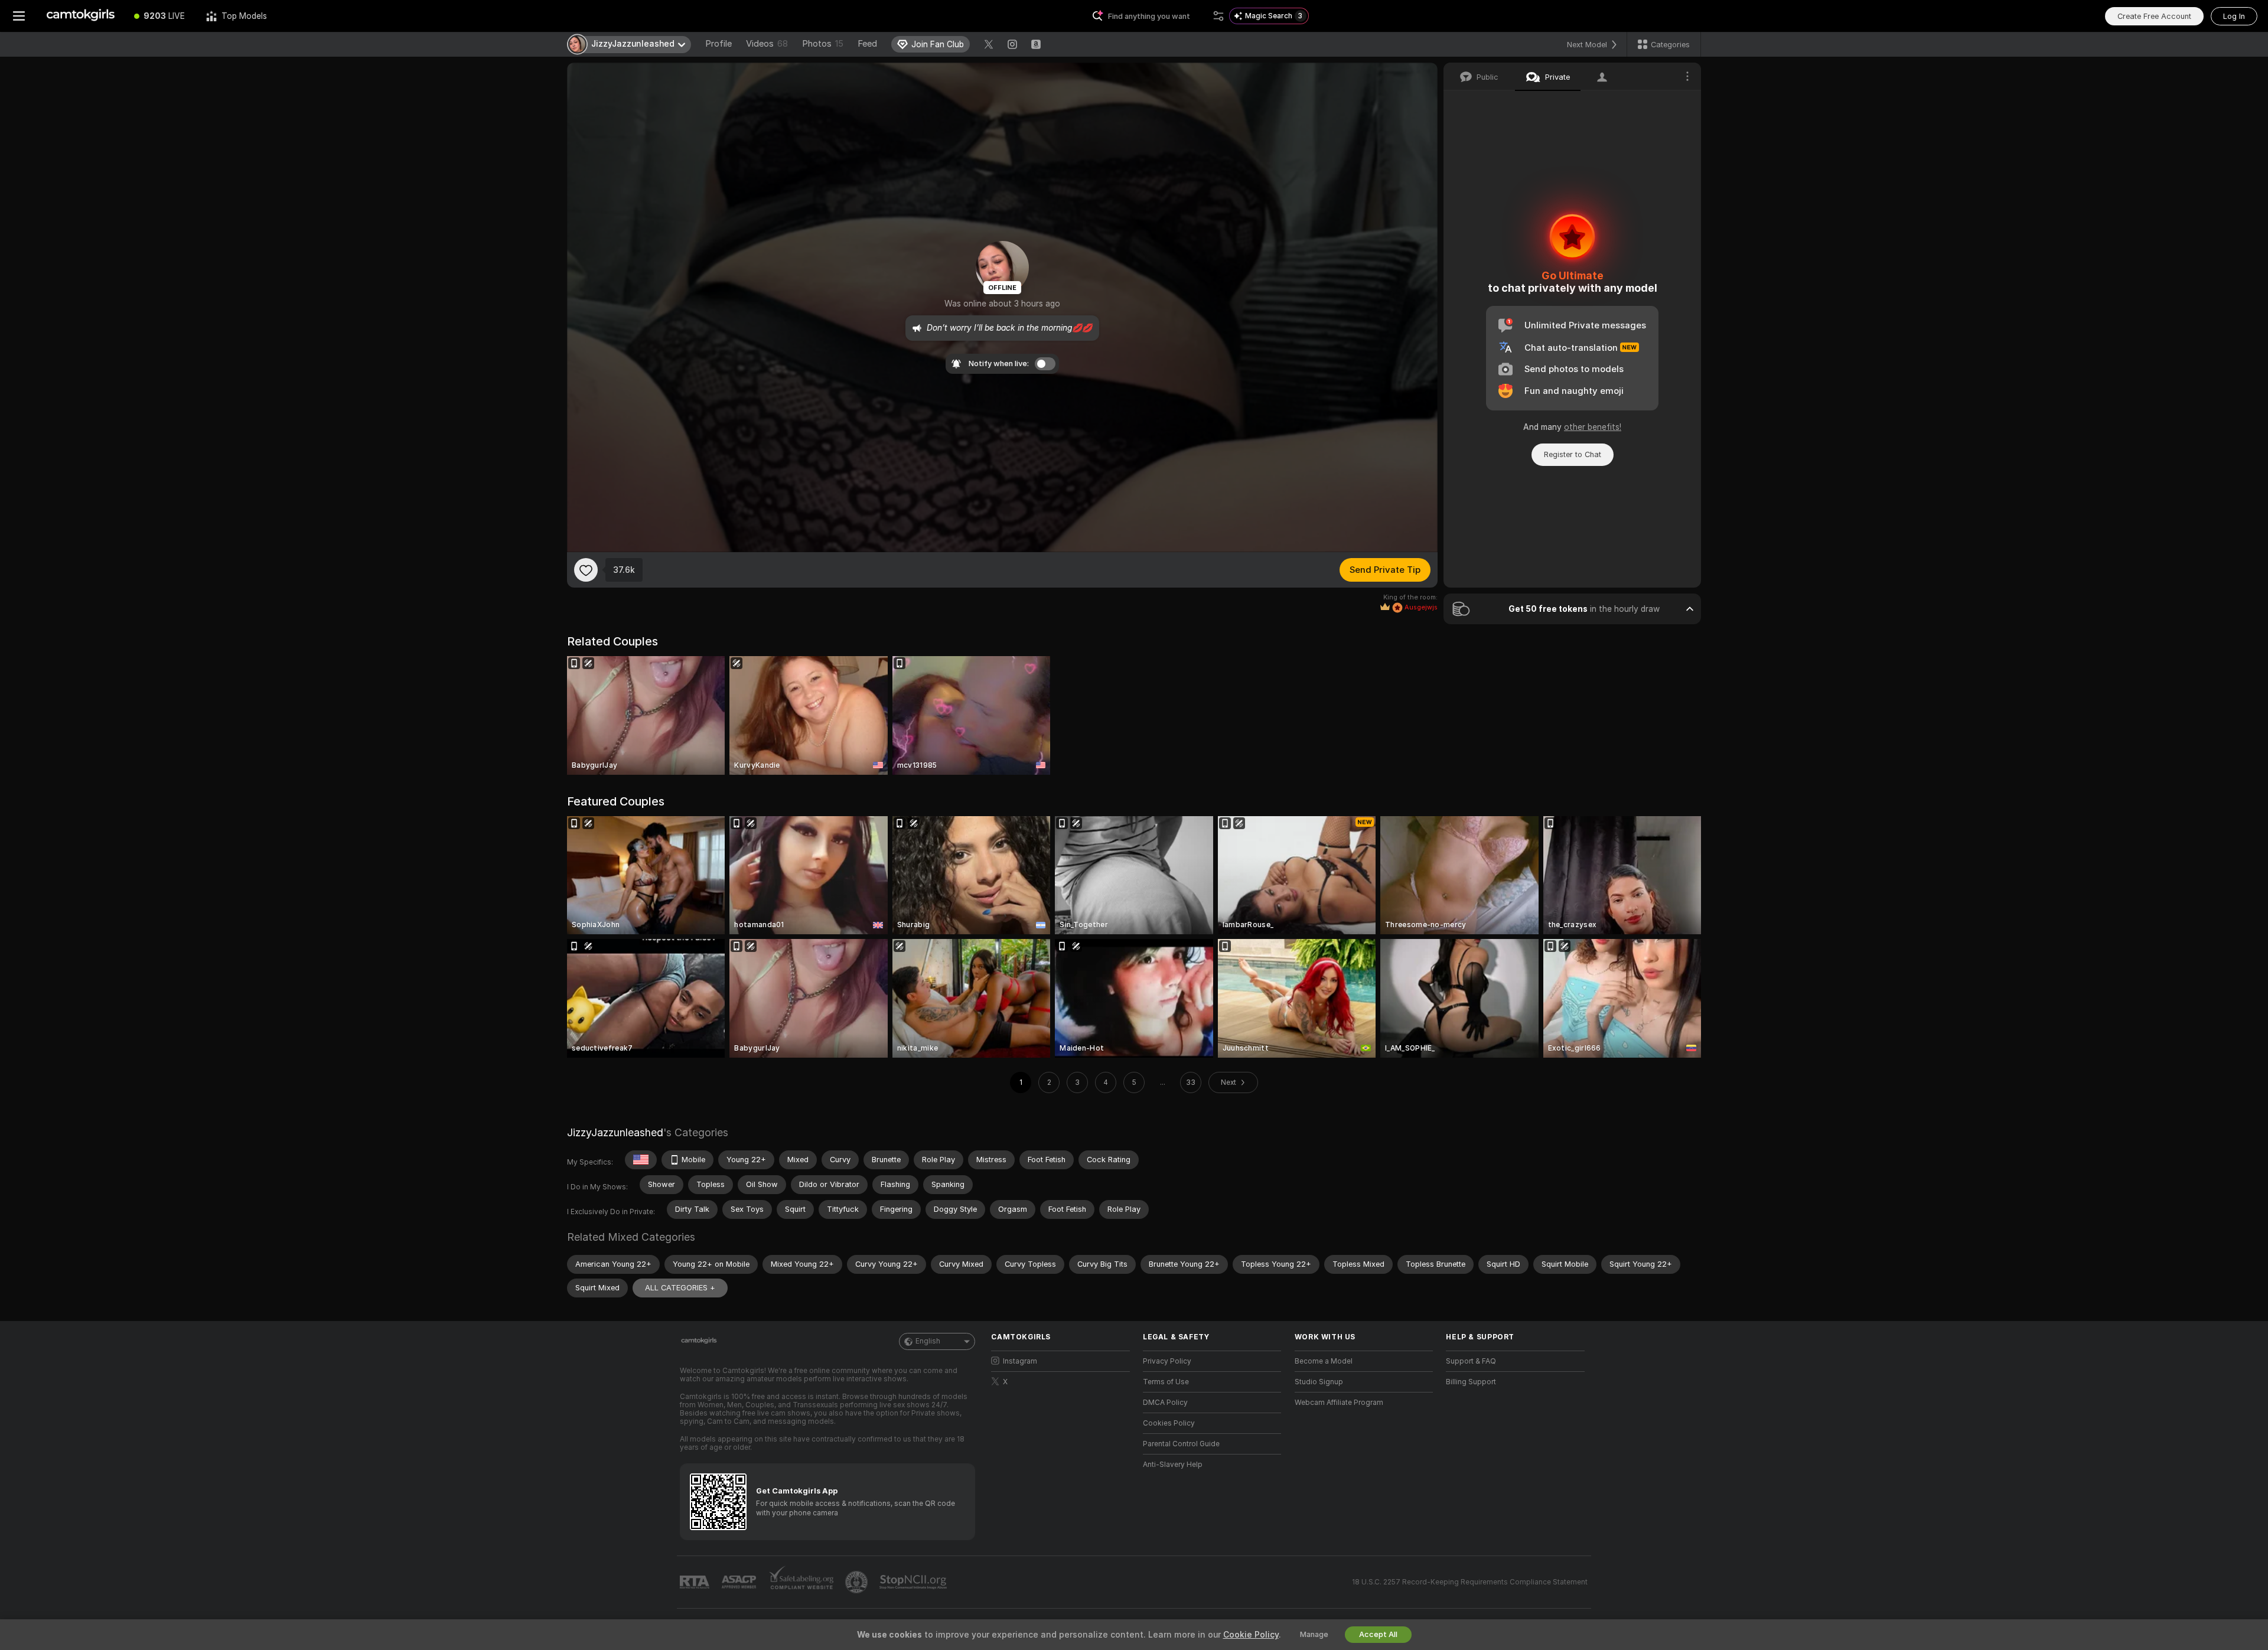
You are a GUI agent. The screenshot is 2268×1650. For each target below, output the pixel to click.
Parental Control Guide (1181, 1444)
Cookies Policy (1169, 1423)
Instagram (1020, 1361)
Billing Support (1471, 1382)
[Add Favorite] (586, 570)
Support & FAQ (1471, 1361)
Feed (867, 44)
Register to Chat (1573, 454)
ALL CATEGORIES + (680, 1288)
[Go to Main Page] (81, 16)
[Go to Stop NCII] (914, 1582)
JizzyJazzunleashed (615, 1132)
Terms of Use (1166, 1382)
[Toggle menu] (19, 16)
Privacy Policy (1167, 1361)
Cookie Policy (1251, 1635)
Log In (2234, 16)
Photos (823, 44)
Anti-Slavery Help (1173, 1465)
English (928, 1341)
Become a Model (1324, 1361)
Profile (718, 44)
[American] (641, 1160)
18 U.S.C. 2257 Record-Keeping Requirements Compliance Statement (1470, 1582)
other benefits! (1593, 427)
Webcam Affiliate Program (1339, 1403)
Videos (767, 44)
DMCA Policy (1165, 1403)
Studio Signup (1319, 1382)
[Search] (1218, 16)
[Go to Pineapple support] (858, 1582)
